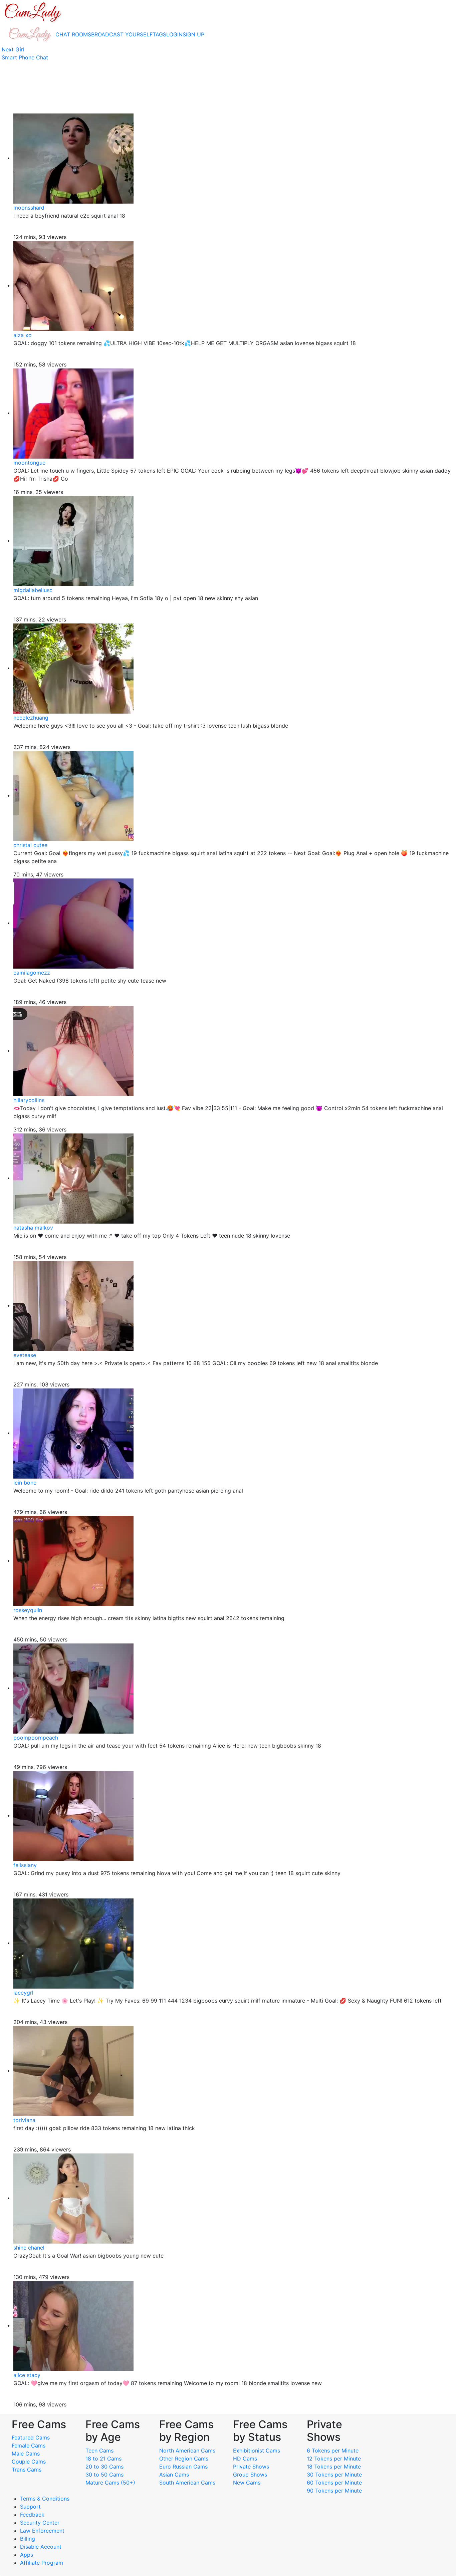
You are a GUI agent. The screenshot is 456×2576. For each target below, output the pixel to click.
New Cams (247, 2483)
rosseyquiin (28, 1610)
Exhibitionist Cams (257, 2451)
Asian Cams (174, 2475)
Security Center (40, 2523)
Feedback (32, 2515)
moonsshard (29, 208)
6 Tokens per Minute (333, 2451)
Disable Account (41, 2547)
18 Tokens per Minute (334, 2467)
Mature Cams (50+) (110, 2483)
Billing (28, 2539)
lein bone (25, 1483)
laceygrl (23, 1993)
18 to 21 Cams (103, 2459)
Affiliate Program (42, 2563)
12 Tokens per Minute (334, 2459)
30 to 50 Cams (104, 2475)
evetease (25, 1355)
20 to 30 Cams (104, 2467)
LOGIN (174, 34)
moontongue (29, 463)
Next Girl (13, 49)
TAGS (159, 34)
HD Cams (245, 2459)
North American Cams (187, 2451)
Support (30, 2507)
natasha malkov (33, 1228)
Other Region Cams (184, 2459)
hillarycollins (29, 1100)
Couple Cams (29, 2462)
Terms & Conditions (45, 2499)
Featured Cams (31, 2437)
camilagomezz (32, 973)
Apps (27, 2555)
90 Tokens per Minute (334, 2491)
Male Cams (26, 2454)
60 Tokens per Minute (334, 2483)
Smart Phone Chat (25, 57)
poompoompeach (36, 1738)
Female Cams (29, 2445)
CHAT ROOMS (73, 34)
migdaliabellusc (33, 590)
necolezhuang (31, 718)
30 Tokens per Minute (334, 2475)
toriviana (24, 2120)
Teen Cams (99, 2451)
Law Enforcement (42, 2531)
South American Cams (187, 2483)
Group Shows (250, 2475)
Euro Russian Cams (183, 2467)
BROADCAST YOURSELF (122, 34)
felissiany (25, 1865)
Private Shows (251, 2467)
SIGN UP (193, 34)
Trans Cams (27, 2470)
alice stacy (27, 2375)
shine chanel (29, 2248)
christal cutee (30, 845)
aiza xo (23, 335)
